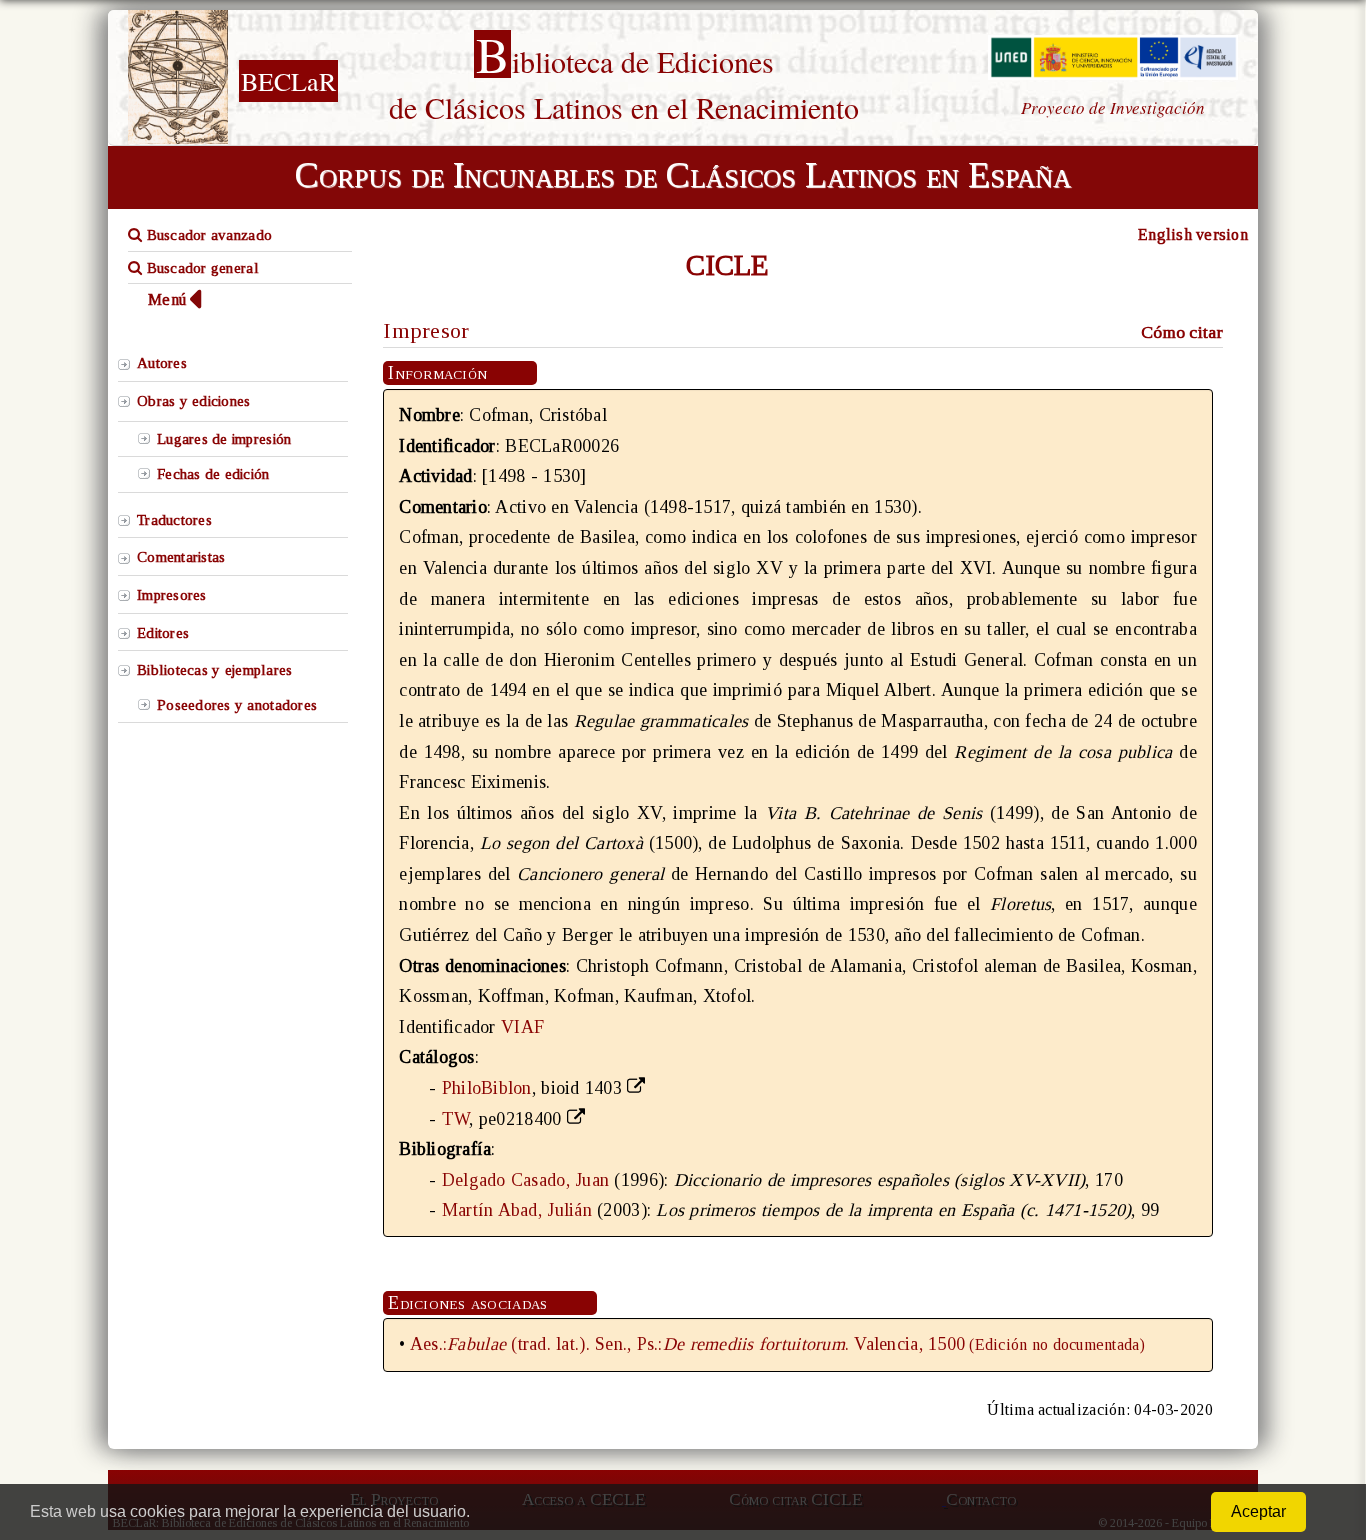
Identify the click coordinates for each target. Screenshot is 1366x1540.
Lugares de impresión (224, 439)
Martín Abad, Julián (517, 1210)
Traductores (174, 520)
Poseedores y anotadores (237, 705)
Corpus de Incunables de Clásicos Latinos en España (683, 175)
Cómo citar (1182, 332)
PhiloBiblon (487, 1088)
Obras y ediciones (194, 401)
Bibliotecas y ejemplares (214, 670)
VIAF (522, 1027)
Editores (163, 633)
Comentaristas (181, 557)
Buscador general (200, 268)
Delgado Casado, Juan (525, 1180)
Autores (162, 363)
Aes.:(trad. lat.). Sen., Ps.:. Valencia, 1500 (687, 1344)
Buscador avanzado (207, 235)
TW (456, 1119)
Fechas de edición (213, 474)
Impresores (172, 595)
